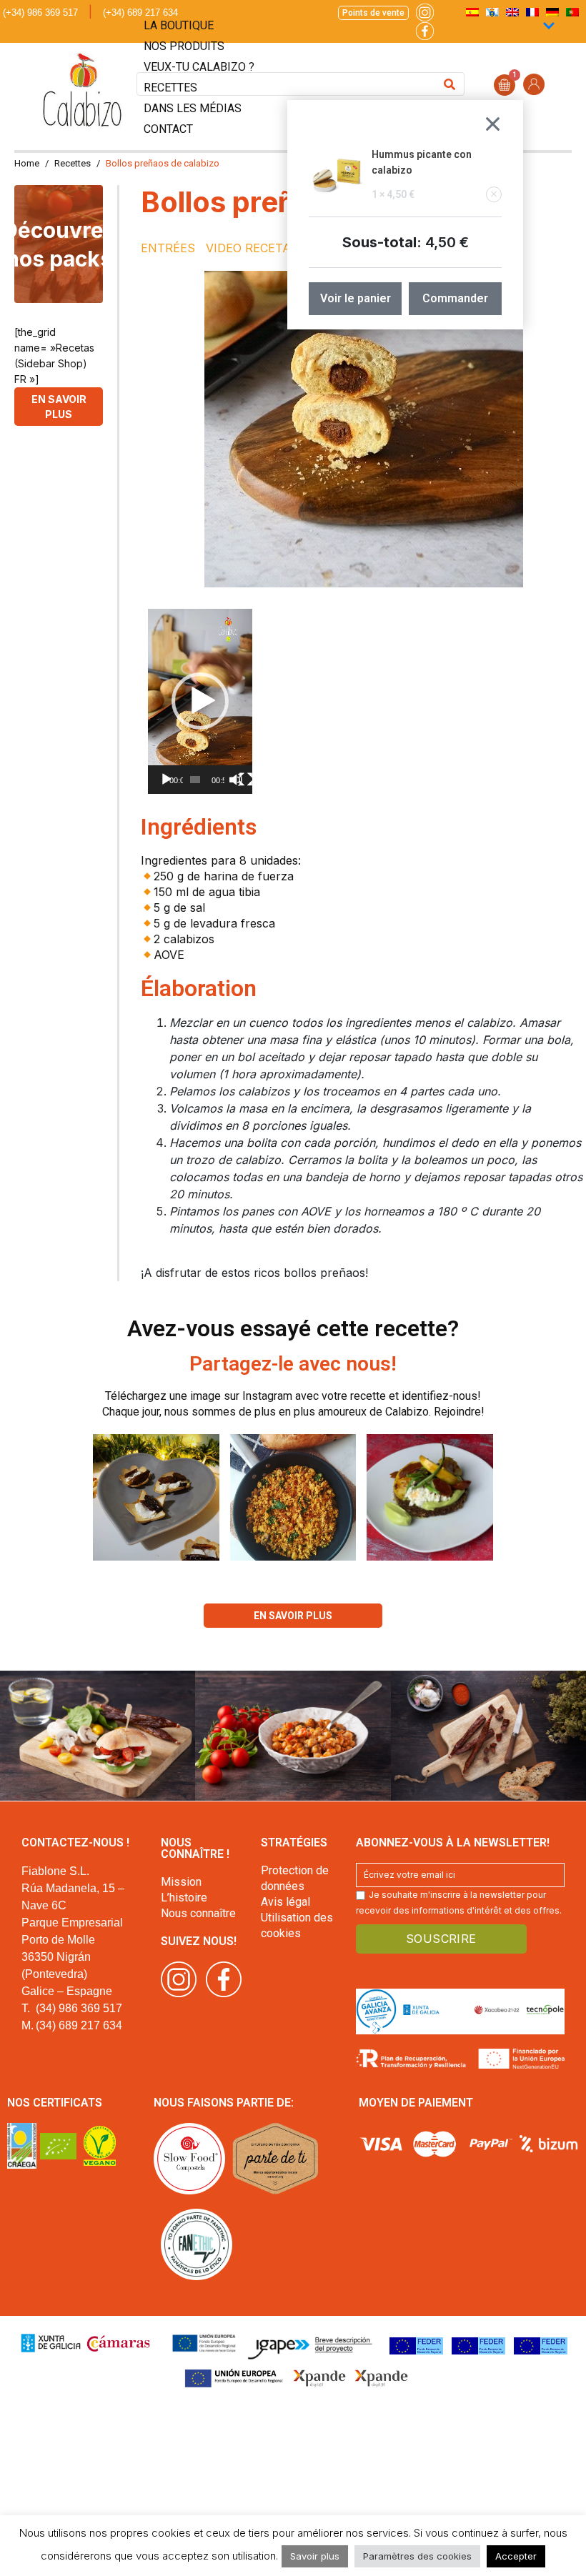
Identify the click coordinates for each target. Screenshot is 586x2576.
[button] (200, 701)
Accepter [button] (516, 2556)
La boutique (179, 25)
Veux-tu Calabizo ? (199, 67)
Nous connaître (198, 1913)
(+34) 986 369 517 (40, 13)
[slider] (195, 780)
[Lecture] (167, 780)
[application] (200, 701)
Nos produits (184, 46)
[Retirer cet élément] (494, 194)
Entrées (168, 248)
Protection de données (295, 1878)
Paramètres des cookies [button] (417, 2556)
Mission (181, 1882)
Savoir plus (315, 2556)
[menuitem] (572, 12)
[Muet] (236, 780)
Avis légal (285, 1902)
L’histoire (184, 1898)
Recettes (170, 88)
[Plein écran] (246, 780)
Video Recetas (252, 248)
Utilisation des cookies (297, 1925)
